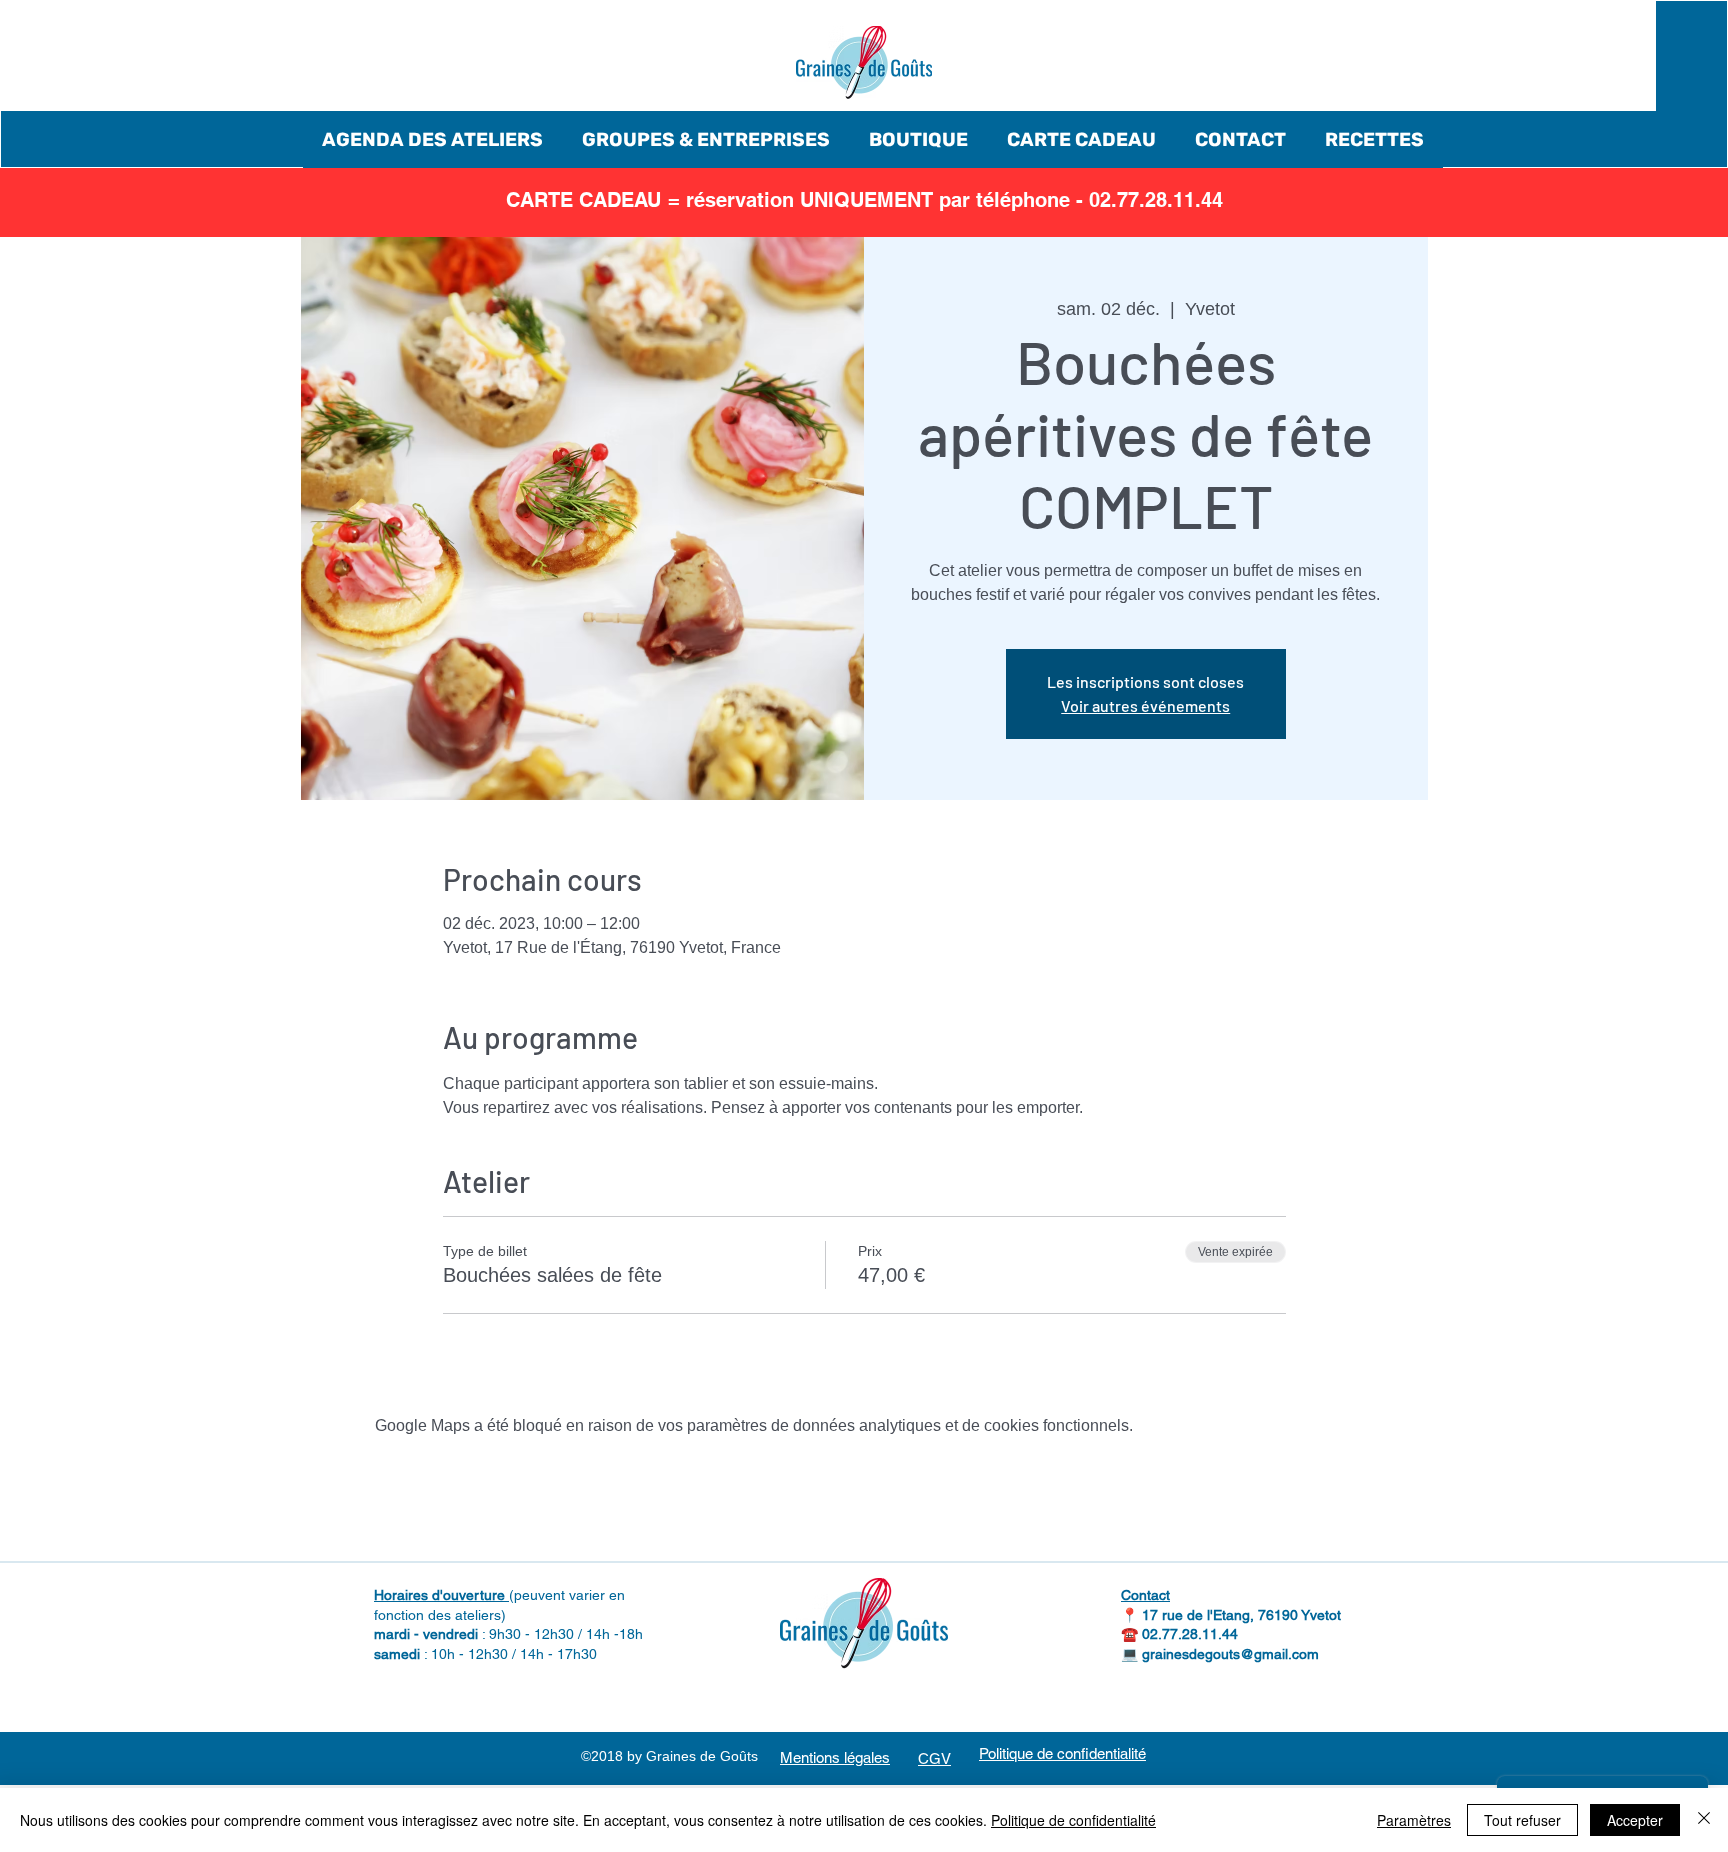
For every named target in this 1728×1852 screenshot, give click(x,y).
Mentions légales (835, 1757)
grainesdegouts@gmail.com (1230, 1654)
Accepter (1635, 1820)
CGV (934, 1758)
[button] (432, 139)
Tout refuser (1522, 1820)
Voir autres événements (1145, 705)
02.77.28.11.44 (1190, 1634)
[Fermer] (1704, 1820)
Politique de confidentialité (1073, 1820)
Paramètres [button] (1414, 1820)
